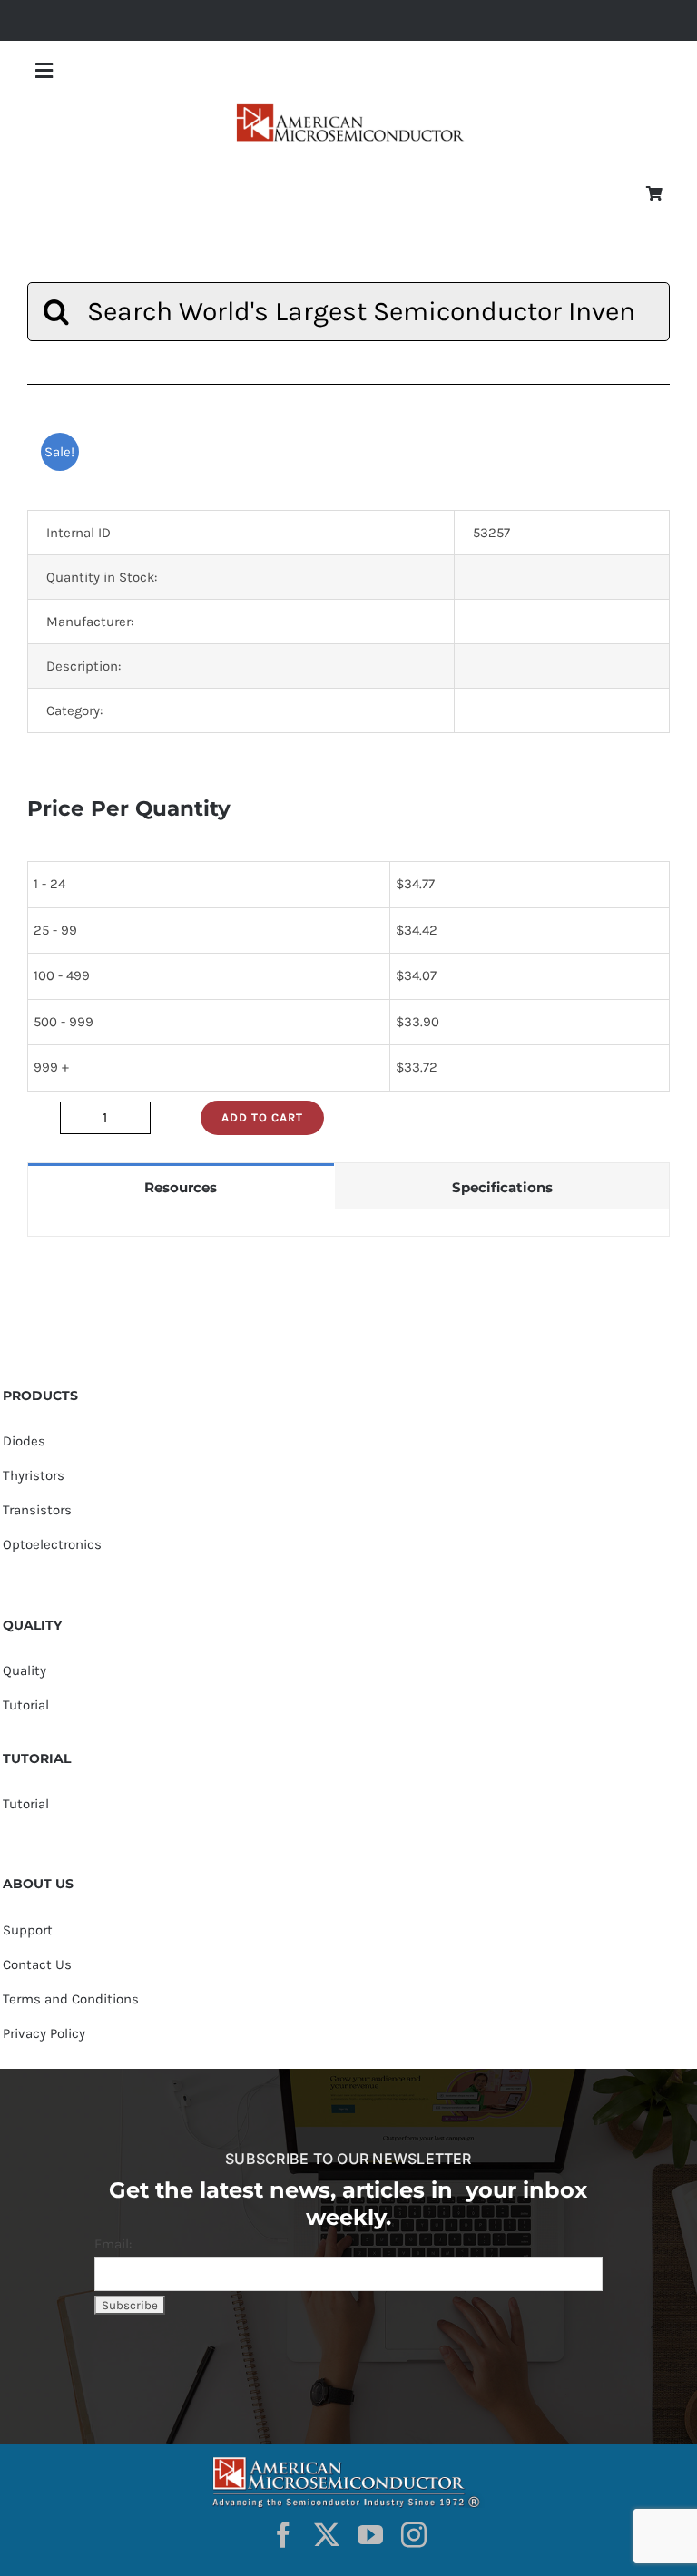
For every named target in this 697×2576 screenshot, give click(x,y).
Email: (113, 2244)
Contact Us (37, 1964)
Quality (25, 1670)
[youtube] (370, 2535)
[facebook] (283, 2535)
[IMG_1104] (348, 109)
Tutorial (26, 1705)
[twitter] (327, 2535)
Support (28, 1930)
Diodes (24, 1441)
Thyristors (34, 1475)
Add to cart (262, 1117)
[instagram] (414, 2535)
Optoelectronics (52, 1544)
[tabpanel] (348, 1223)
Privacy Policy (44, 2033)
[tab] (181, 1186)
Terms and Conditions (71, 1999)
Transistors (37, 1510)
